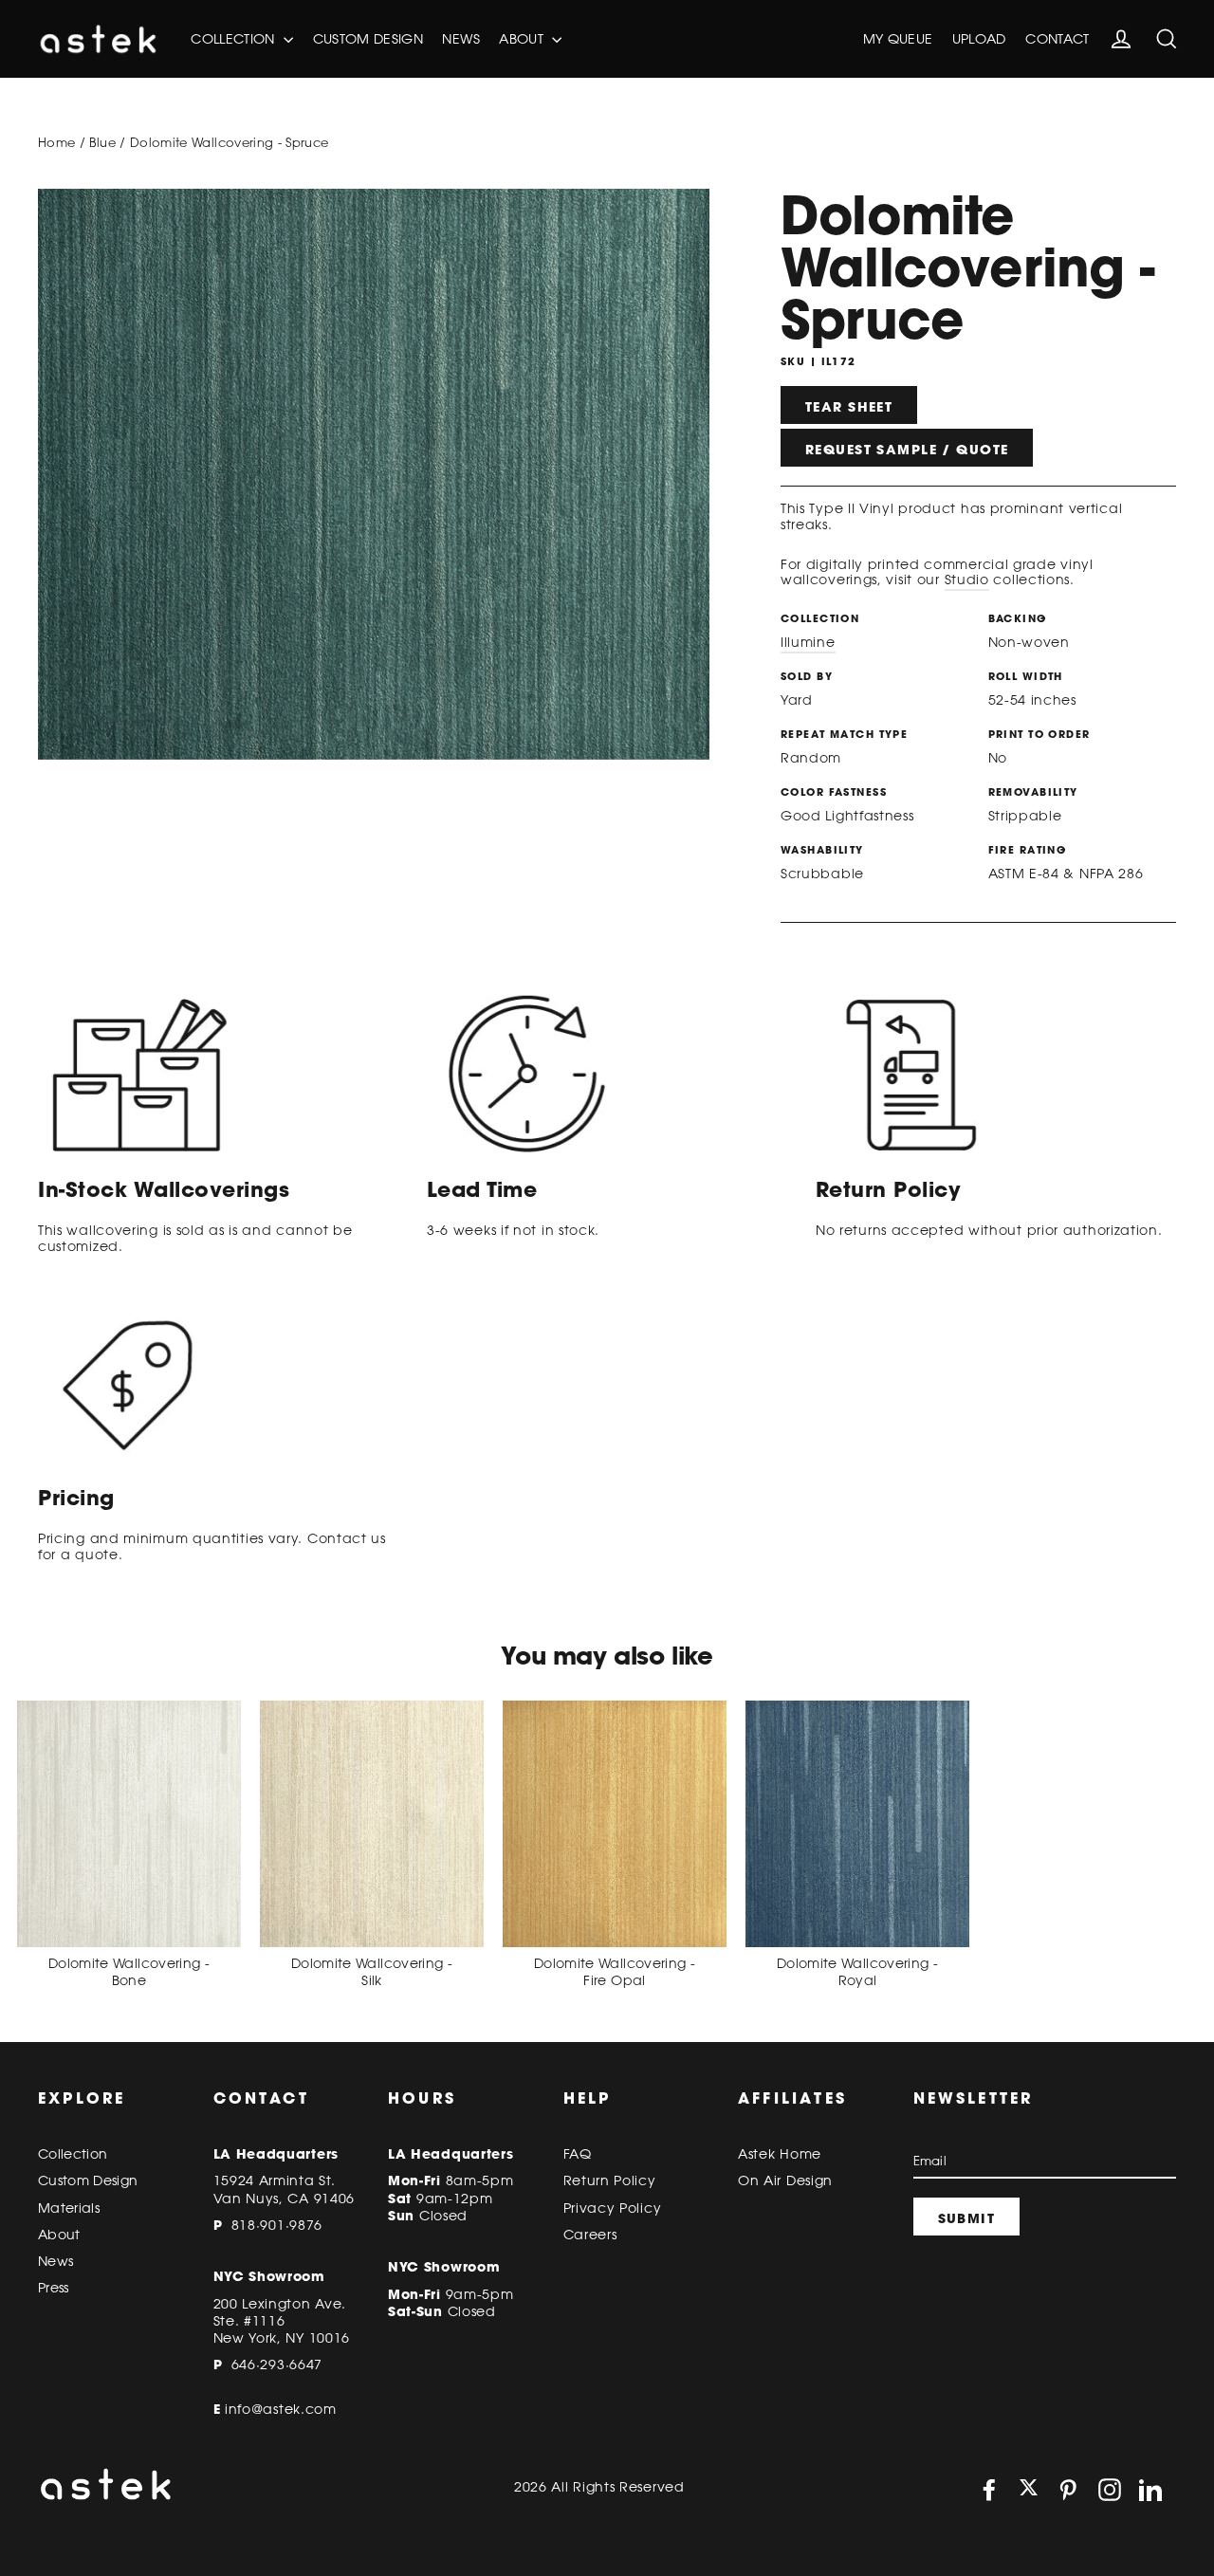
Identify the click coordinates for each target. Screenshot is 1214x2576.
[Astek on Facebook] (989, 2490)
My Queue (898, 39)
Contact (1057, 39)
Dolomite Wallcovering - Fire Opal (615, 1972)
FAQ (578, 2154)
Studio (967, 580)
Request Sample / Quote (907, 450)
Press (54, 2288)
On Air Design (785, 2180)
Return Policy (610, 2180)
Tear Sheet (849, 407)
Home (56, 142)
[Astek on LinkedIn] (1150, 2490)
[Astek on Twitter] (1029, 2489)
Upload (979, 39)
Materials (69, 2208)
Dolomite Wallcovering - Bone (129, 1972)
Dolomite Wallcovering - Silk (372, 1972)
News (460, 39)
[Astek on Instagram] (1110, 2490)
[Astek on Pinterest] (1068, 2490)
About (523, 39)
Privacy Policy (613, 2208)
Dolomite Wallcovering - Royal (857, 1972)
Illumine (808, 642)
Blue (102, 142)
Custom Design (368, 39)
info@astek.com (281, 2409)
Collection (235, 39)
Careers (590, 2235)
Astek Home (780, 2154)
